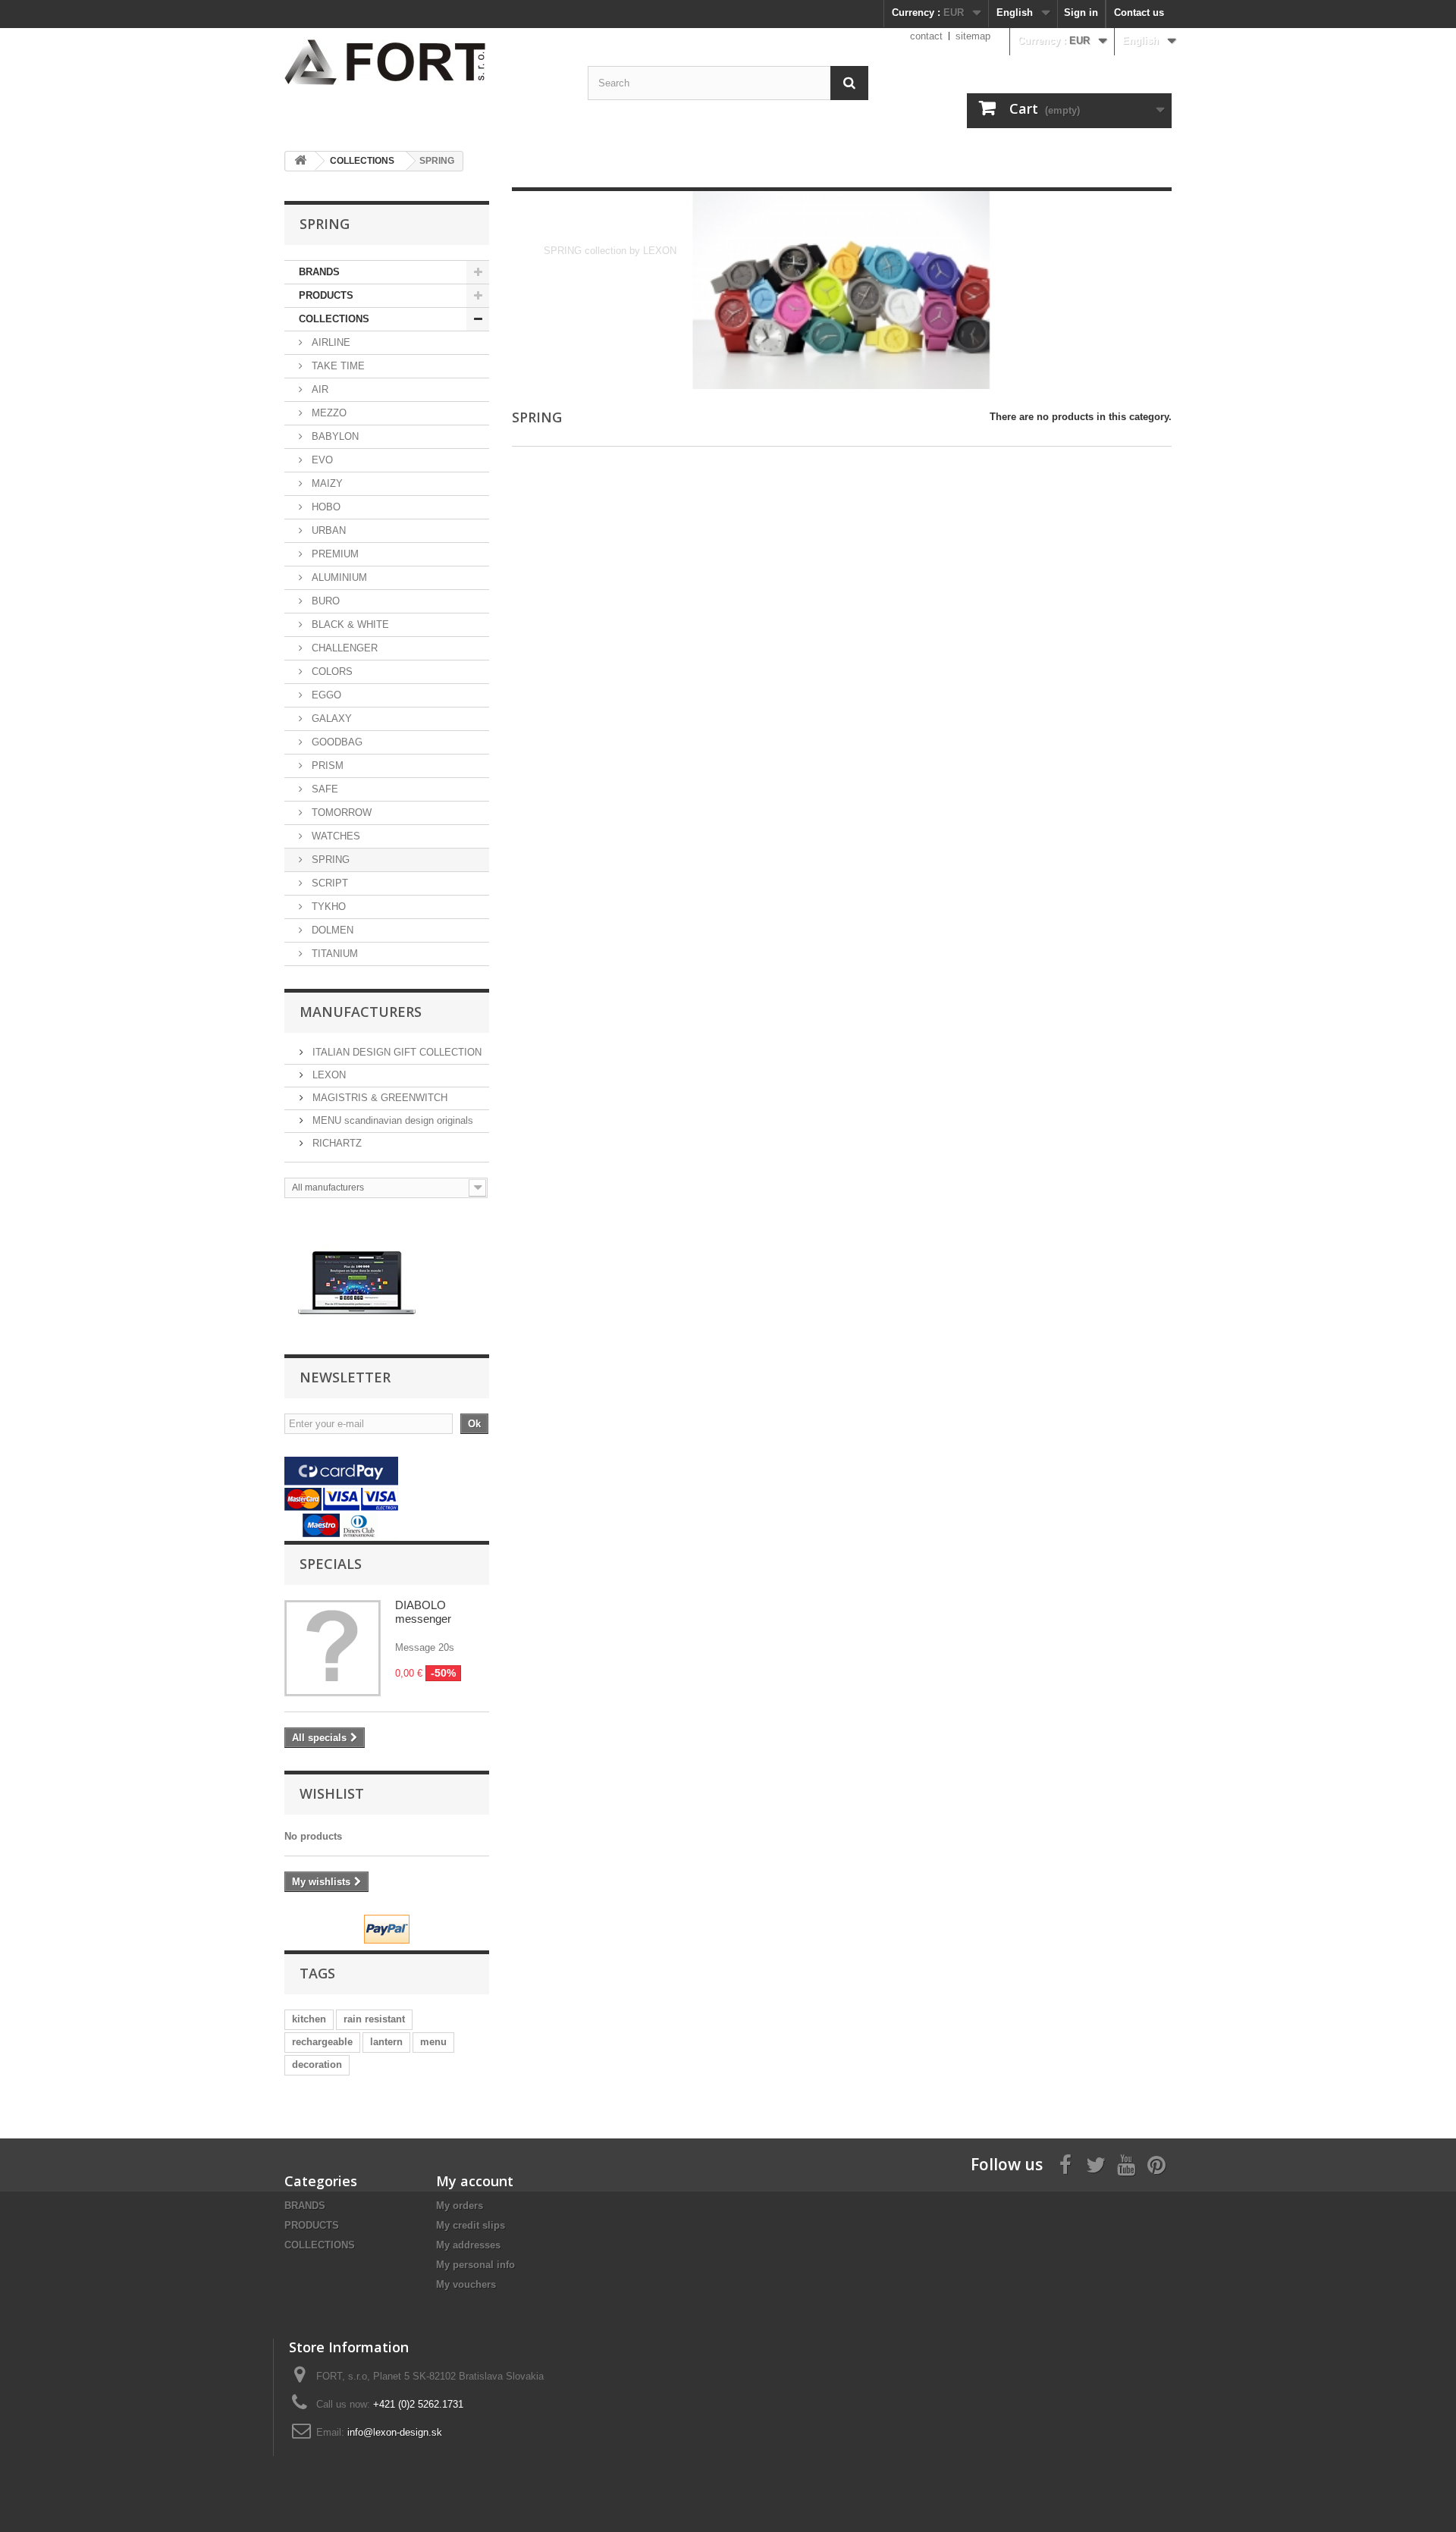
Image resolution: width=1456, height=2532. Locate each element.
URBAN (327, 530)
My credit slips (471, 2225)
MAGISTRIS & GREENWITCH (378, 1098)
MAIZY (326, 483)
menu (433, 2042)
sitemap (973, 36)
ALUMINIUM (338, 577)
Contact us (1139, 13)
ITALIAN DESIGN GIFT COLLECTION (395, 1052)
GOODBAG (336, 742)
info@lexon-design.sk (395, 2432)
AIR (318, 389)
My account (475, 2181)
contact (926, 36)
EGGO (325, 695)
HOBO (325, 507)
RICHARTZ (336, 1143)
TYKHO (327, 907)
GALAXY (330, 718)
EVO (321, 460)
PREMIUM (334, 554)
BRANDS (319, 272)
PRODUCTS (326, 295)
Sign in (1081, 13)
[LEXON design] (425, 62)
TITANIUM (333, 954)
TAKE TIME (337, 366)
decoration (317, 2065)
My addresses (468, 2245)
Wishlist (332, 1793)
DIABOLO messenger (423, 1612)
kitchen (309, 2019)
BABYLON (334, 436)
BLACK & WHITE (349, 624)
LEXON (328, 1075)
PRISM (326, 766)
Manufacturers (361, 1012)
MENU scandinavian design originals (391, 1120)
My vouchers (466, 2284)
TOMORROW (340, 813)
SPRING (329, 860)
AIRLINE (329, 342)
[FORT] (357, 1282)
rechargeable (322, 2042)
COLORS (331, 671)
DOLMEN (331, 930)
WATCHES (334, 836)
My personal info (475, 2265)
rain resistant (374, 2019)
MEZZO (328, 413)
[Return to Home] (300, 161)
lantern (386, 2042)
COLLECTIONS (334, 319)
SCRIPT (328, 883)
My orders (460, 2206)
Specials (331, 1564)
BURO (324, 601)
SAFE (323, 789)
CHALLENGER (343, 648)
